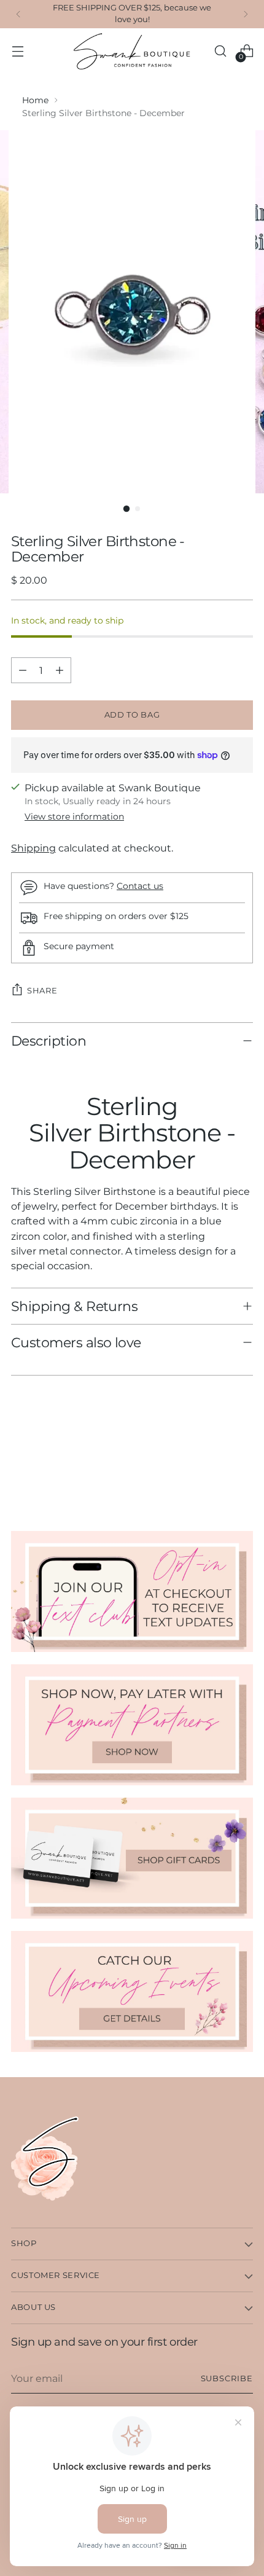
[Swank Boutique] (132, 51)
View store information (74, 816)
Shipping (33, 848)
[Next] (246, 14)
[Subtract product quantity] (23, 670)
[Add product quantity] (60, 670)
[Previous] (18, 14)
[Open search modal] (220, 51)
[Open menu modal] (17, 51)
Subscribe (227, 2378)
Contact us (140, 886)
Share (42, 990)
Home (35, 100)
